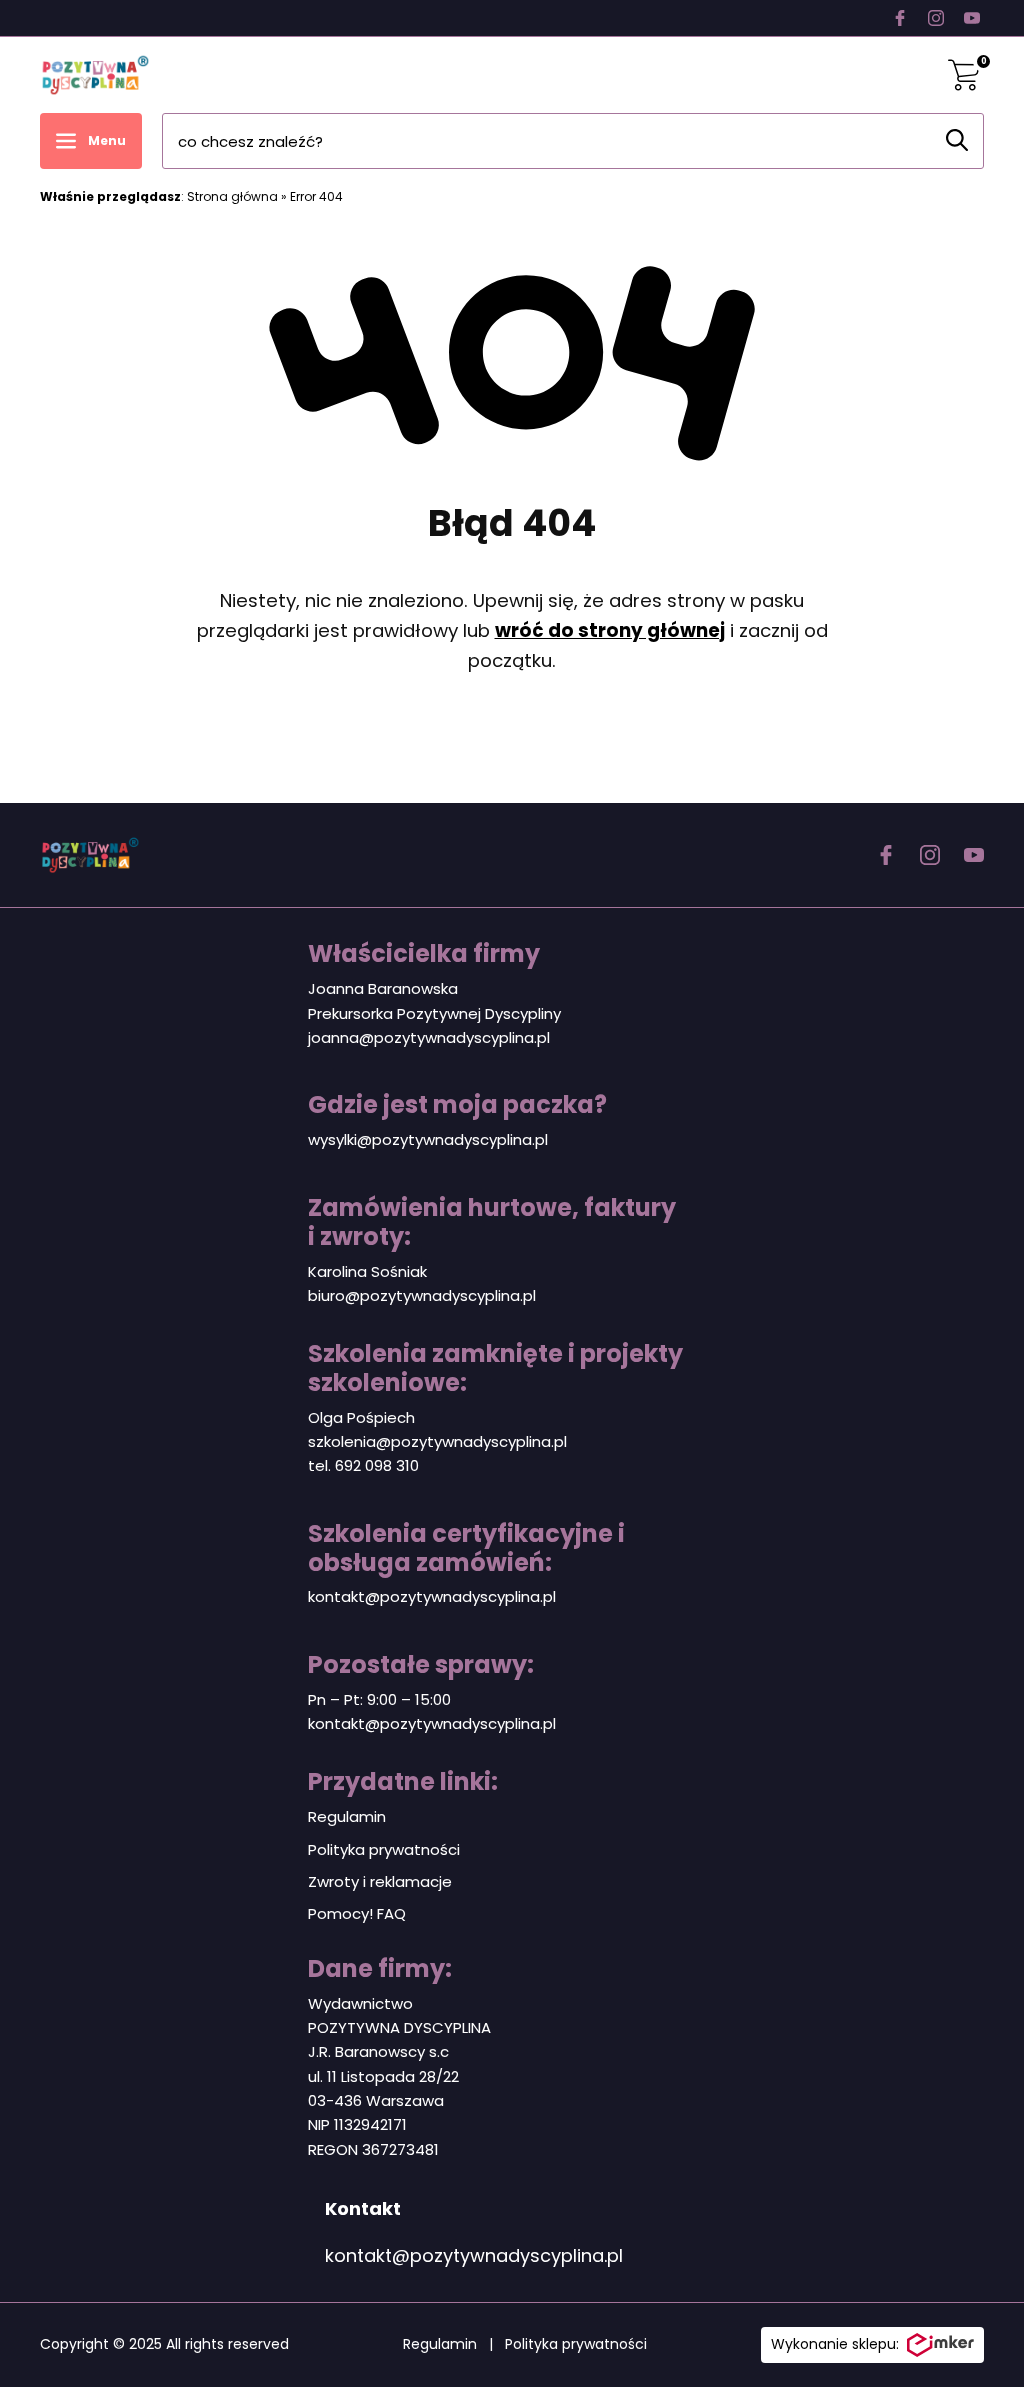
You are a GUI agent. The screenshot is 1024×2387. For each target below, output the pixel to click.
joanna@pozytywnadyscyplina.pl (429, 1037)
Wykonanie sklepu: (835, 2344)
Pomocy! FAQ (357, 1913)
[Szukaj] (957, 140)
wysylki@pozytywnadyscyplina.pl (428, 1139)
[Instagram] (936, 18)
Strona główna (232, 196)
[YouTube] (972, 18)
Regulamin (347, 1816)
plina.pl (510, 1295)
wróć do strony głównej (610, 630)
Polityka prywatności (384, 1849)
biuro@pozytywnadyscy (396, 1295)
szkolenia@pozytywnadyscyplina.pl (437, 1441)
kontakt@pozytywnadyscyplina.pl (432, 1596)
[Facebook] (900, 18)
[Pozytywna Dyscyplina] (95, 75)
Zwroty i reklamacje (380, 1881)
